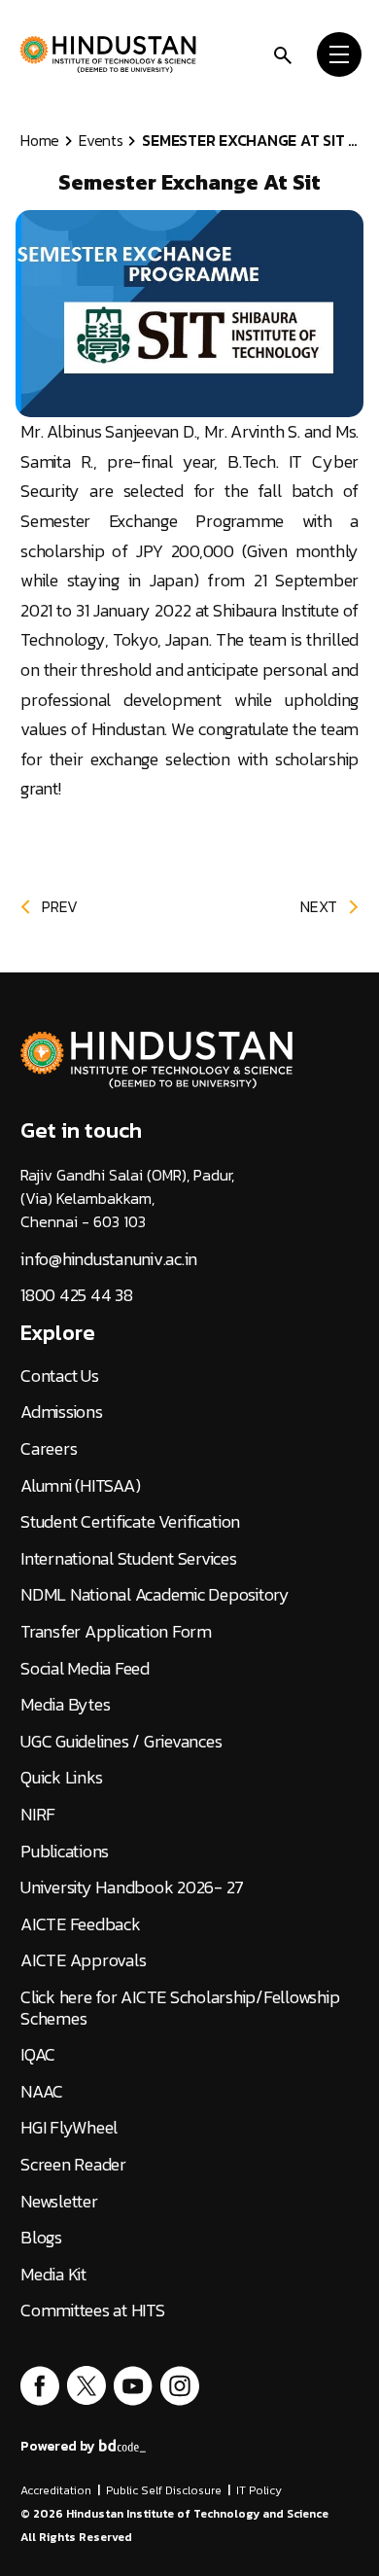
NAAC (42, 2092)
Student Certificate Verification (130, 1522)
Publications (65, 1852)
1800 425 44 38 (77, 1295)
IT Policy (259, 2490)
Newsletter (59, 2202)
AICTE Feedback (81, 1924)
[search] (283, 53)
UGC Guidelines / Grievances (121, 1742)
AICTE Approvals (83, 1960)
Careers (49, 1449)
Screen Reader (73, 2165)
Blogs (41, 2238)
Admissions (62, 1412)
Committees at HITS (93, 2311)
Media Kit (53, 2275)
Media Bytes (65, 1705)
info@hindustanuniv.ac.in (109, 1259)
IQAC (38, 2055)
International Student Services (129, 1559)
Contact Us (60, 1376)
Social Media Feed (85, 1669)
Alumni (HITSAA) (80, 1486)
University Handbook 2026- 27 (132, 1888)
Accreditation (56, 2490)
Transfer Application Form (116, 1632)
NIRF (38, 1815)
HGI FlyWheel (69, 2128)
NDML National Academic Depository (155, 1595)
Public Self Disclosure (164, 2490)
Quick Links (61, 1778)
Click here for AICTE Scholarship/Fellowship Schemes (180, 2008)
